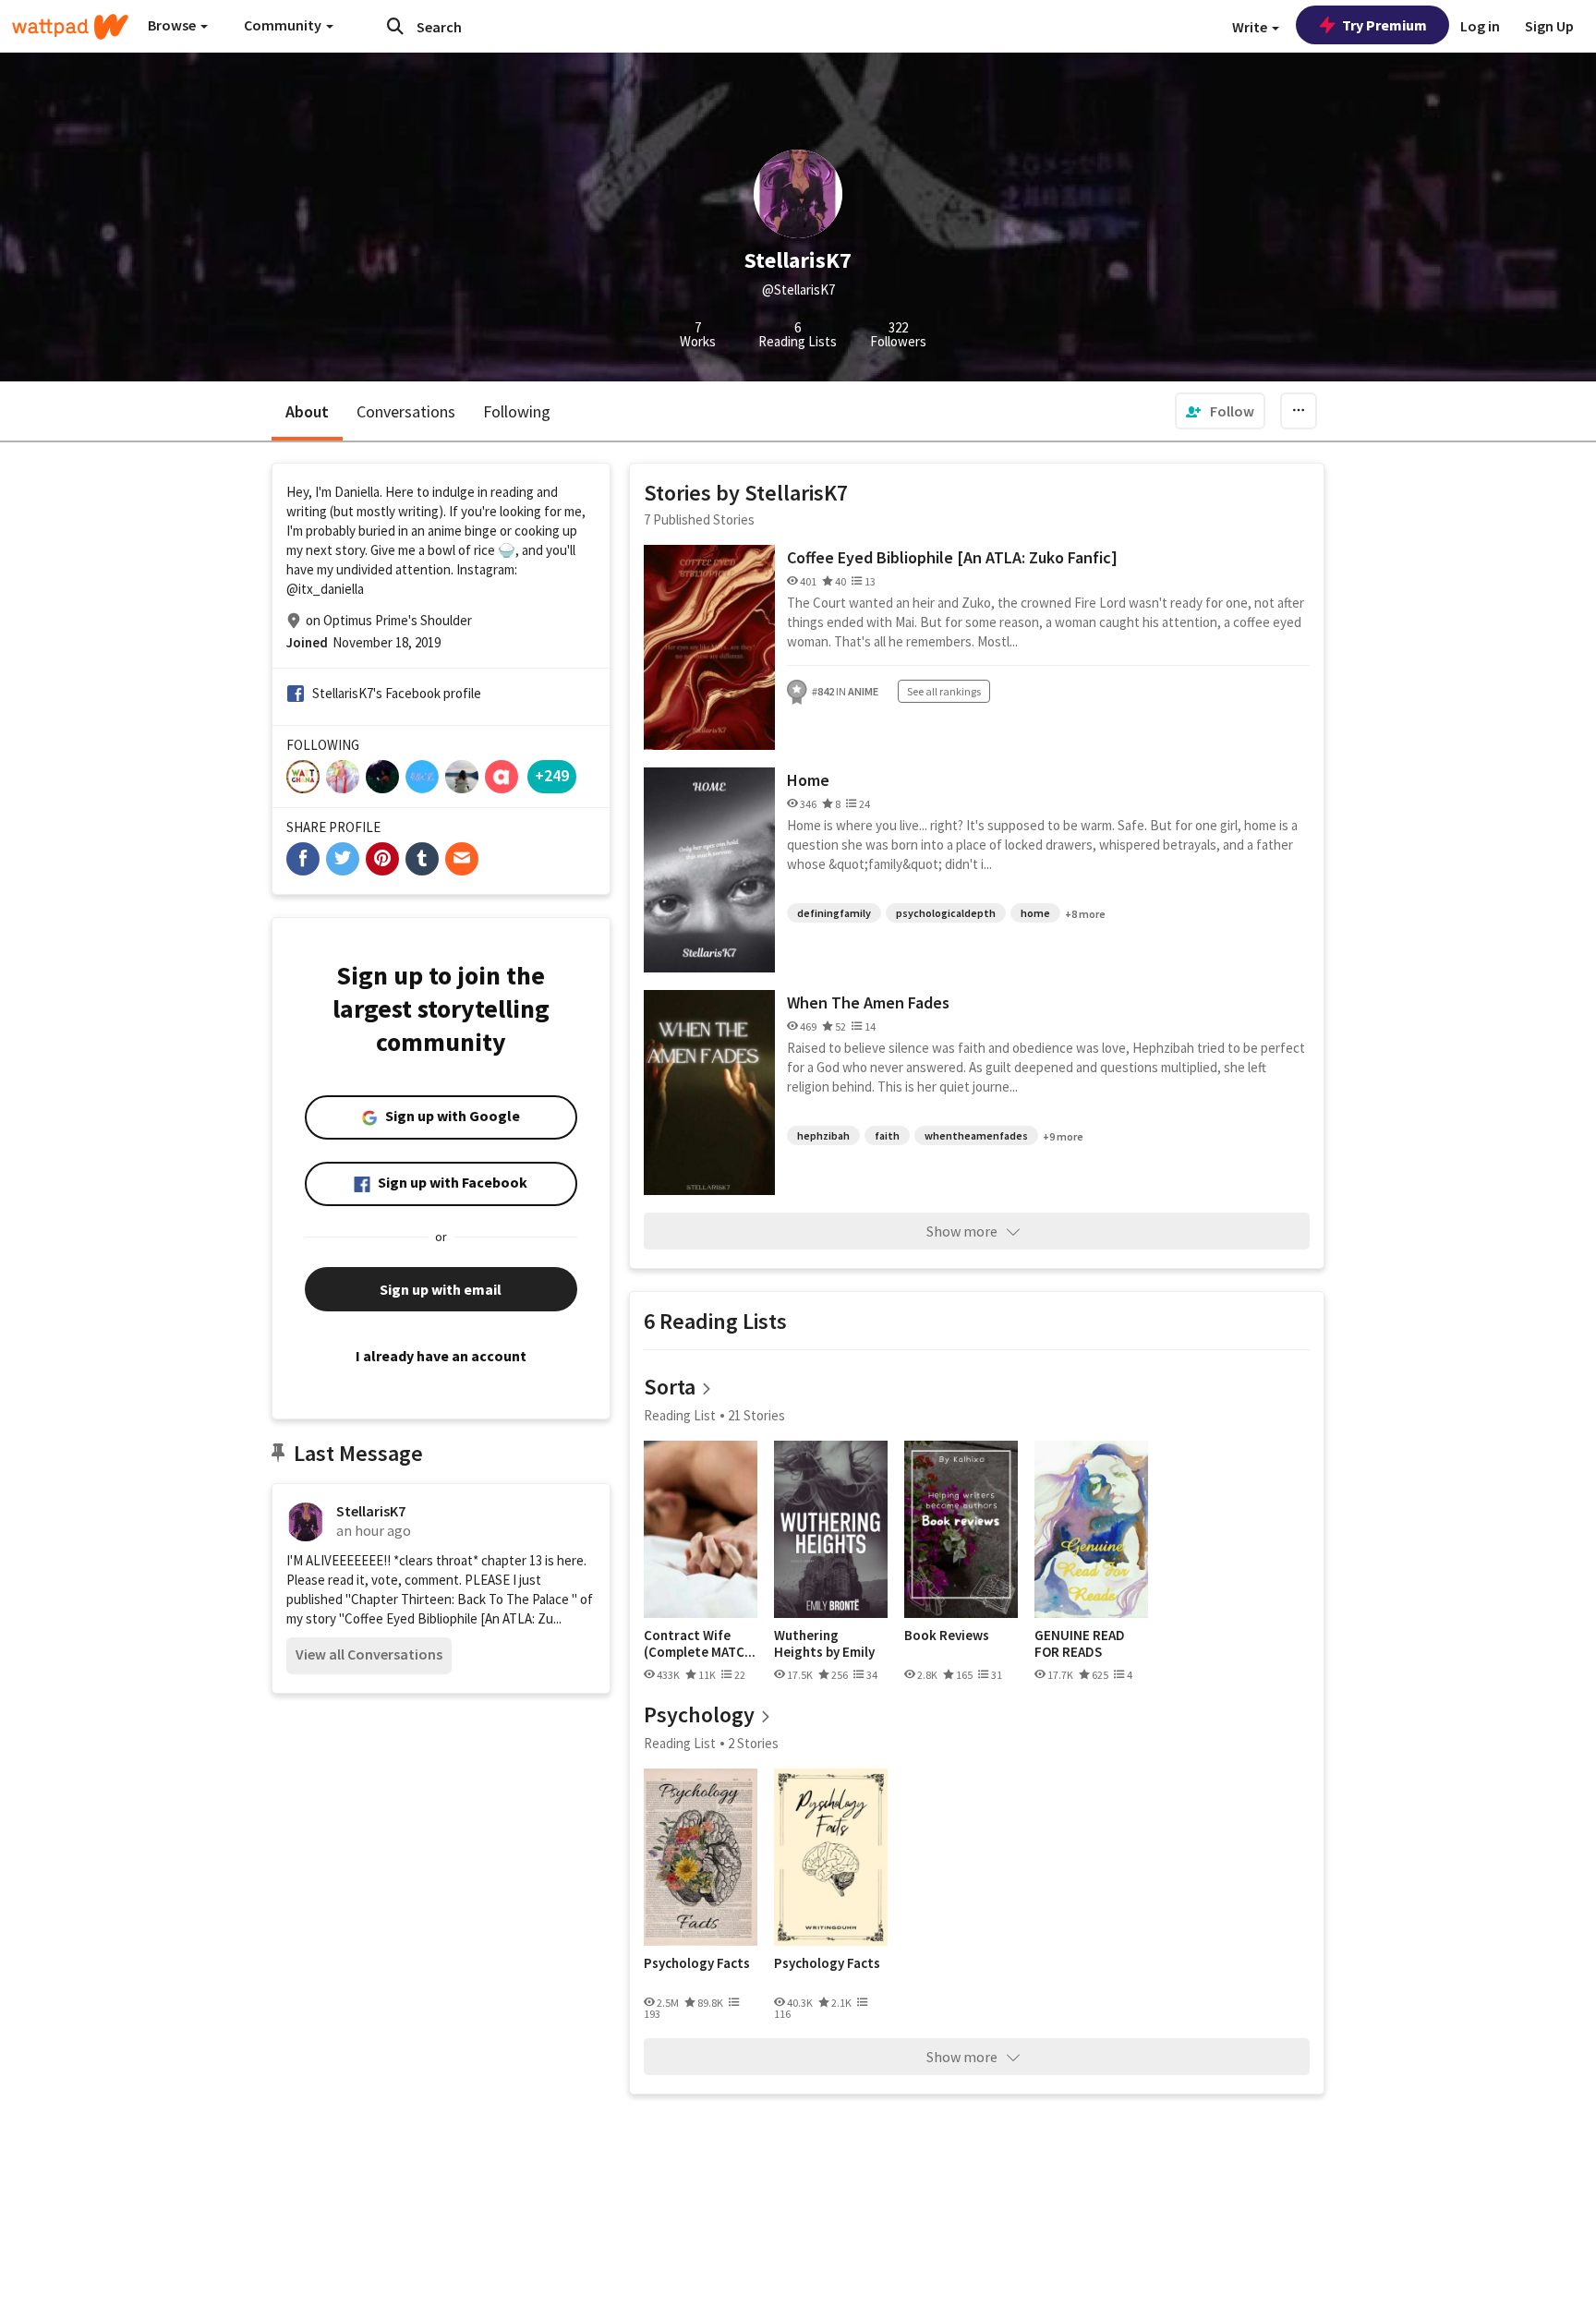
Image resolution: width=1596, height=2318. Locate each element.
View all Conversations (369, 1654)
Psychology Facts (697, 1963)
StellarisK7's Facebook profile (397, 693)
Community (284, 25)
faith (887, 1135)
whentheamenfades (976, 1135)
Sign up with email (441, 1289)
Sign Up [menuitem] (1549, 26)
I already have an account (441, 1356)
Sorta (670, 1387)
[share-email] (462, 859)
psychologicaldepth (946, 913)
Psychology (699, 1714)
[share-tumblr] (422, 859)
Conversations (406, 411)
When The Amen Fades (868, 1002)
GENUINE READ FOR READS (1080, 1643)
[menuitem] (1220, 411)
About (307, 411)
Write (1251, 27)
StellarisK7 (371, 1511)
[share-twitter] (343, 859)
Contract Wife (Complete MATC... (700, 1643)
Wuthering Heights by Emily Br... (824, 1643)
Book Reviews (947, 1636)
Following (517, 411)
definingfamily (834, 913)
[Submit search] (395, 26)
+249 (552, 775)
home (1035, 913)
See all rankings (944, 691)
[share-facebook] (303, 859)
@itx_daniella (325, 589)
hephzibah (823, 1135)
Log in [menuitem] (1480, 26)
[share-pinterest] (382, 859)
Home (808, 780)
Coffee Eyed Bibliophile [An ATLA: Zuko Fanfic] (952, 557)
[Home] (70, 27)
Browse (173, 25)
